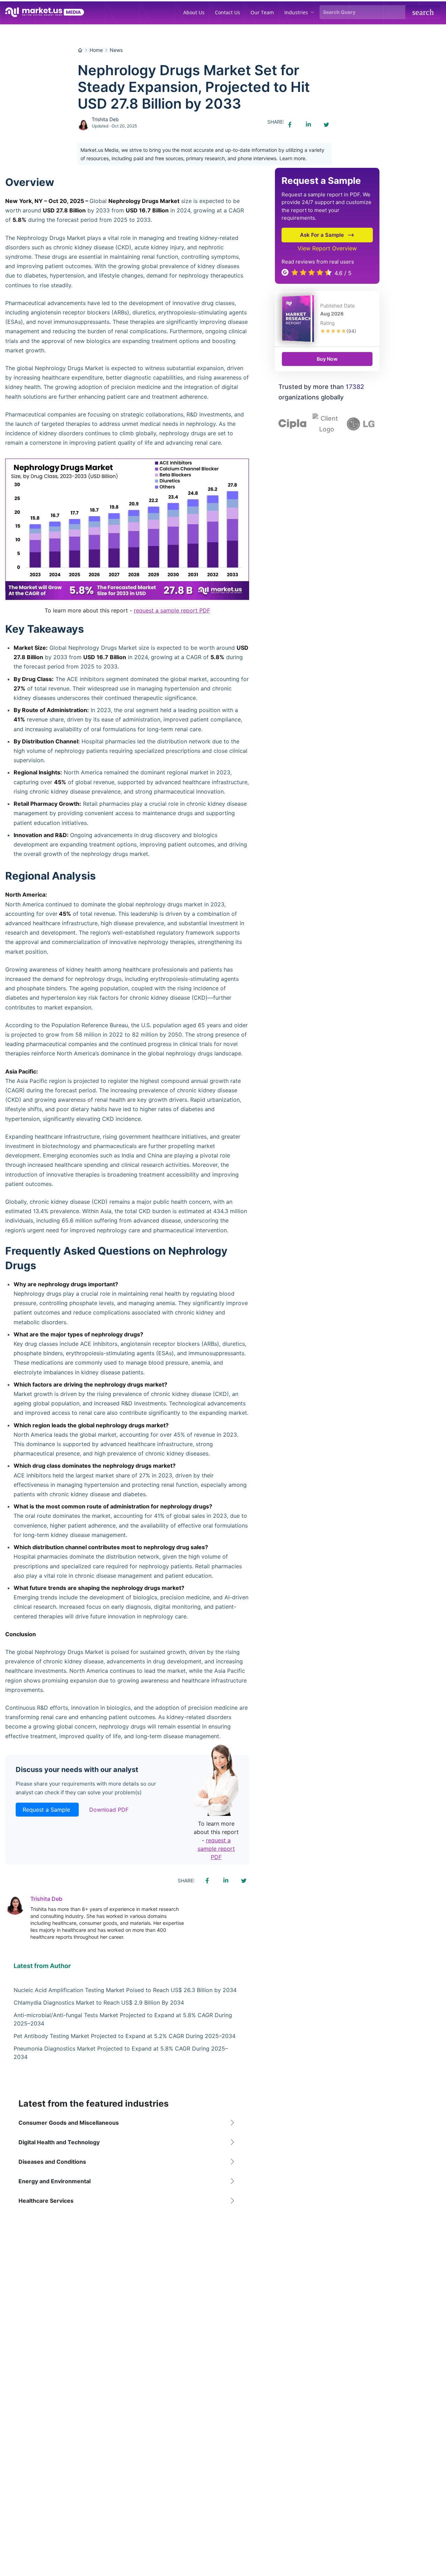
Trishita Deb (105, 119)
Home (96, 50)
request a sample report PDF (172, 610)
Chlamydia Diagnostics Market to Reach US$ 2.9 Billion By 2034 (99, 2003)
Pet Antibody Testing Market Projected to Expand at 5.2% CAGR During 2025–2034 (125, 2036)
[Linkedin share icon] (308, 125)
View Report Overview (327, 248)
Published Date (337, 306)
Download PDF (109, 1810)
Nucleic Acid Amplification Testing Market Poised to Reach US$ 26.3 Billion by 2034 (125, 1990)
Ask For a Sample (322, 235)
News (116, 50)
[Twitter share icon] (326, 125)
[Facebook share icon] (290, 125)
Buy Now (327, 359)
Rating (327, 323)
